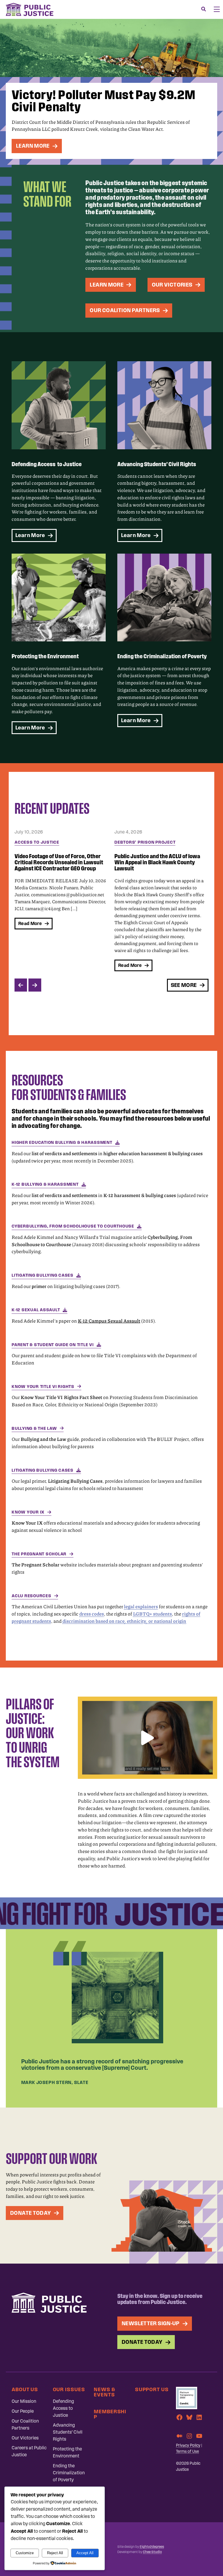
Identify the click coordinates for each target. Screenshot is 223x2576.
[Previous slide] (21, 985)
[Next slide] (35, 985)
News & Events (104, 2392)
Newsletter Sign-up (151, 2323)
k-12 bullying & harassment (45, 1184)
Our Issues (69, 2389)
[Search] (204, 9)
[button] (148, 1738)
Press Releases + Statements (150, 842)
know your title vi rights (43, 1387)
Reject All (55, 2553)
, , (124, 1621)
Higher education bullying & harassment (62, 1142)
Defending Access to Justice (63, 2408)
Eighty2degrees (152, 2547)
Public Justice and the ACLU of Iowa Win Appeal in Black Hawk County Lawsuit (57, 862)
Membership (110, 2414)
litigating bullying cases (43, 1275)
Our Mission (24, 2401)
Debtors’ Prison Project (45, 842)
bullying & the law (34, 1428)
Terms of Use (187, 2451)
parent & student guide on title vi (53, 1345)
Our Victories (25, 2438)
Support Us (152, 2389)
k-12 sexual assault (36, 1310)
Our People (23, 2411)
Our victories (172, 285)
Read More (30, 965)
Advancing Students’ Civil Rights (68, 2432)
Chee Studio (152, 2552)
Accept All (85, 2553)
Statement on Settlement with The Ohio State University (156, 859)
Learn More (33, 146)
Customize (25, 2553)
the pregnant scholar (39, 1554)
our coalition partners (125, 310)
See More (184, 985)
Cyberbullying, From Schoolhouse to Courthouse (73, 1226)
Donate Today (31, 2213)
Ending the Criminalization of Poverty (69, 2473)
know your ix (28, 1512)
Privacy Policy (188, 2445)
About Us (25, 2389)
